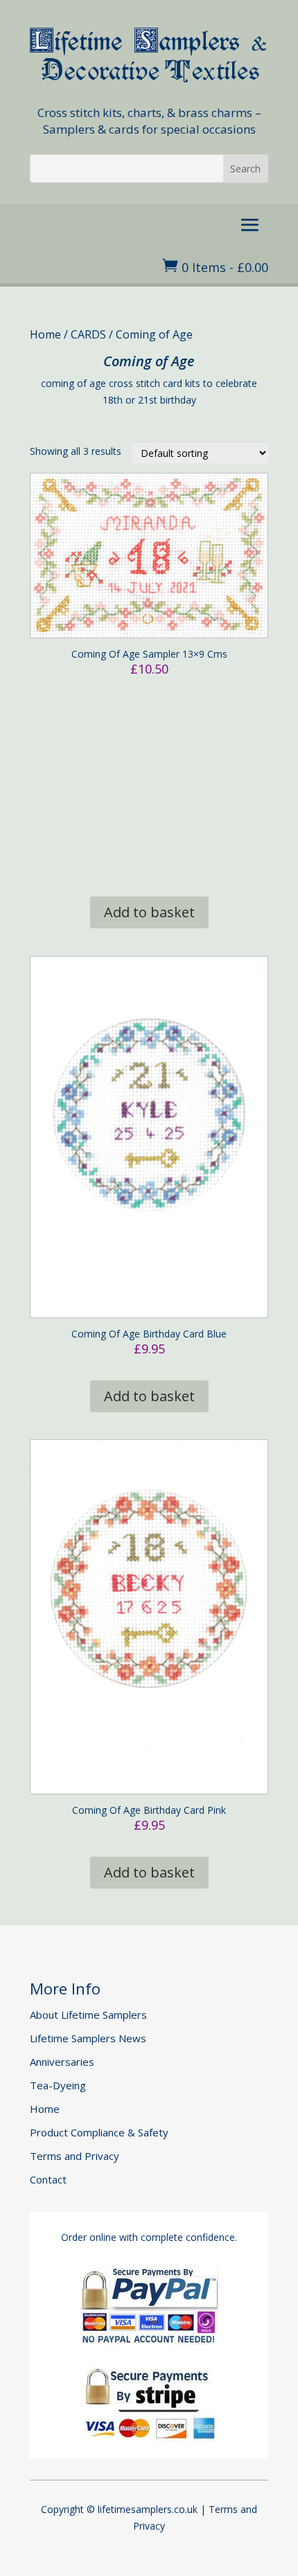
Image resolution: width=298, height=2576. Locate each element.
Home (45, 334)
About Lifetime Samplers (88, 2015)
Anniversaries (62, 2062)
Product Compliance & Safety (99, 2132)
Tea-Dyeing (58, 2085)
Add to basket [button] (149, 912)
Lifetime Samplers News (88, 2038)
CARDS (88, 334)
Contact (48, 2179)
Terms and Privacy (74, 2156)
